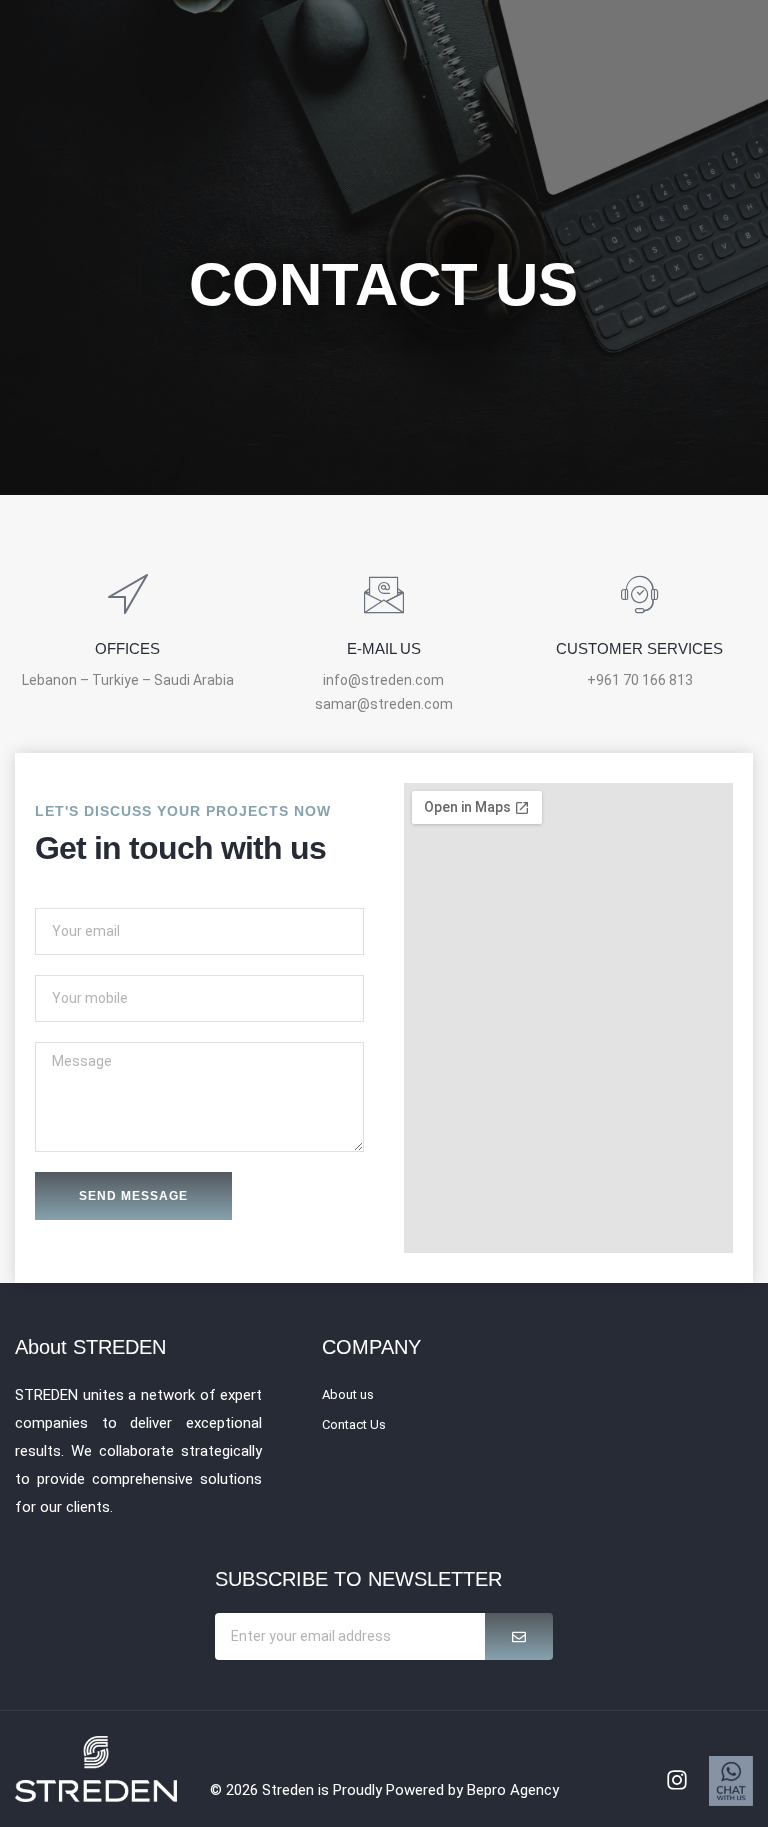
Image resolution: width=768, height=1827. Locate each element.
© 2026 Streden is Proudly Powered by (338, 1790)
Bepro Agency (513, 1790)
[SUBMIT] (519, 1636)
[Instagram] (677, 1780)
